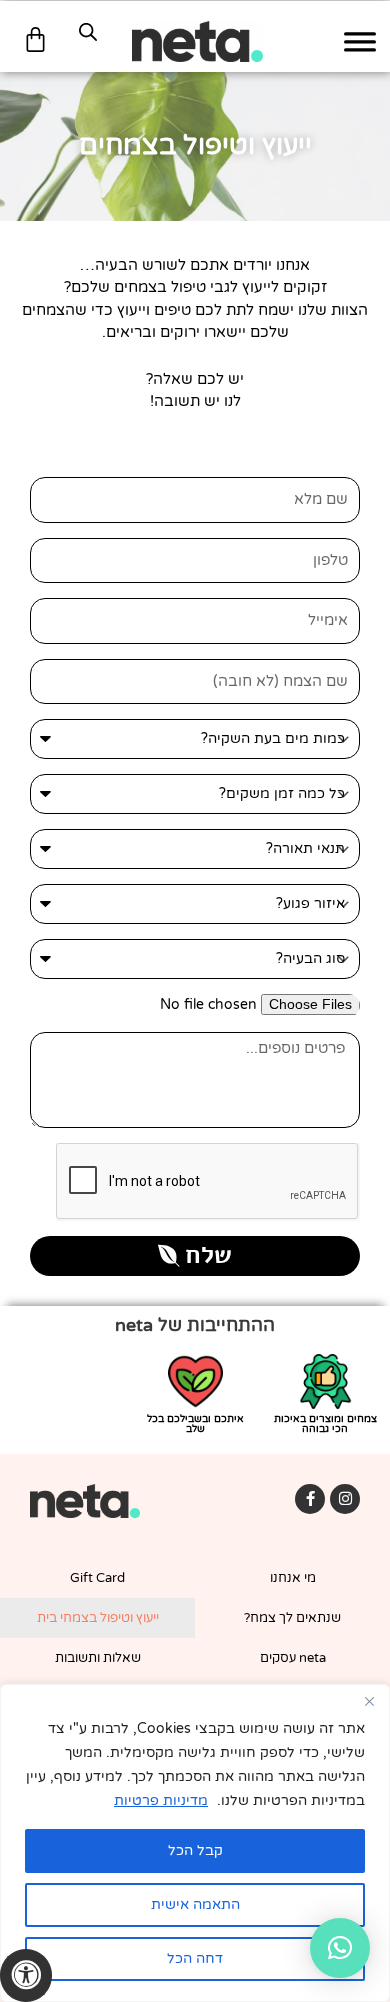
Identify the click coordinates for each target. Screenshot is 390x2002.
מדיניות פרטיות (161, 1800)
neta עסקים (293, 1658)
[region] (195, 1843)
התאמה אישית (195, 1904)
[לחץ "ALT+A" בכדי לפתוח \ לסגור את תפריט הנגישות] (26, 1975)
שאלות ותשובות (98, 1658)
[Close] (369, 1701)
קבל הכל (195, 1850)
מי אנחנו (293, 1578)
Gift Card (97, 1578)
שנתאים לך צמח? (292, 1618)
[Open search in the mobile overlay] (88, 32)
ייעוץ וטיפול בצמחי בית (98, 1618)
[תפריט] (360, 41)
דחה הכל (195, 1958)
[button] (340, 1948)
